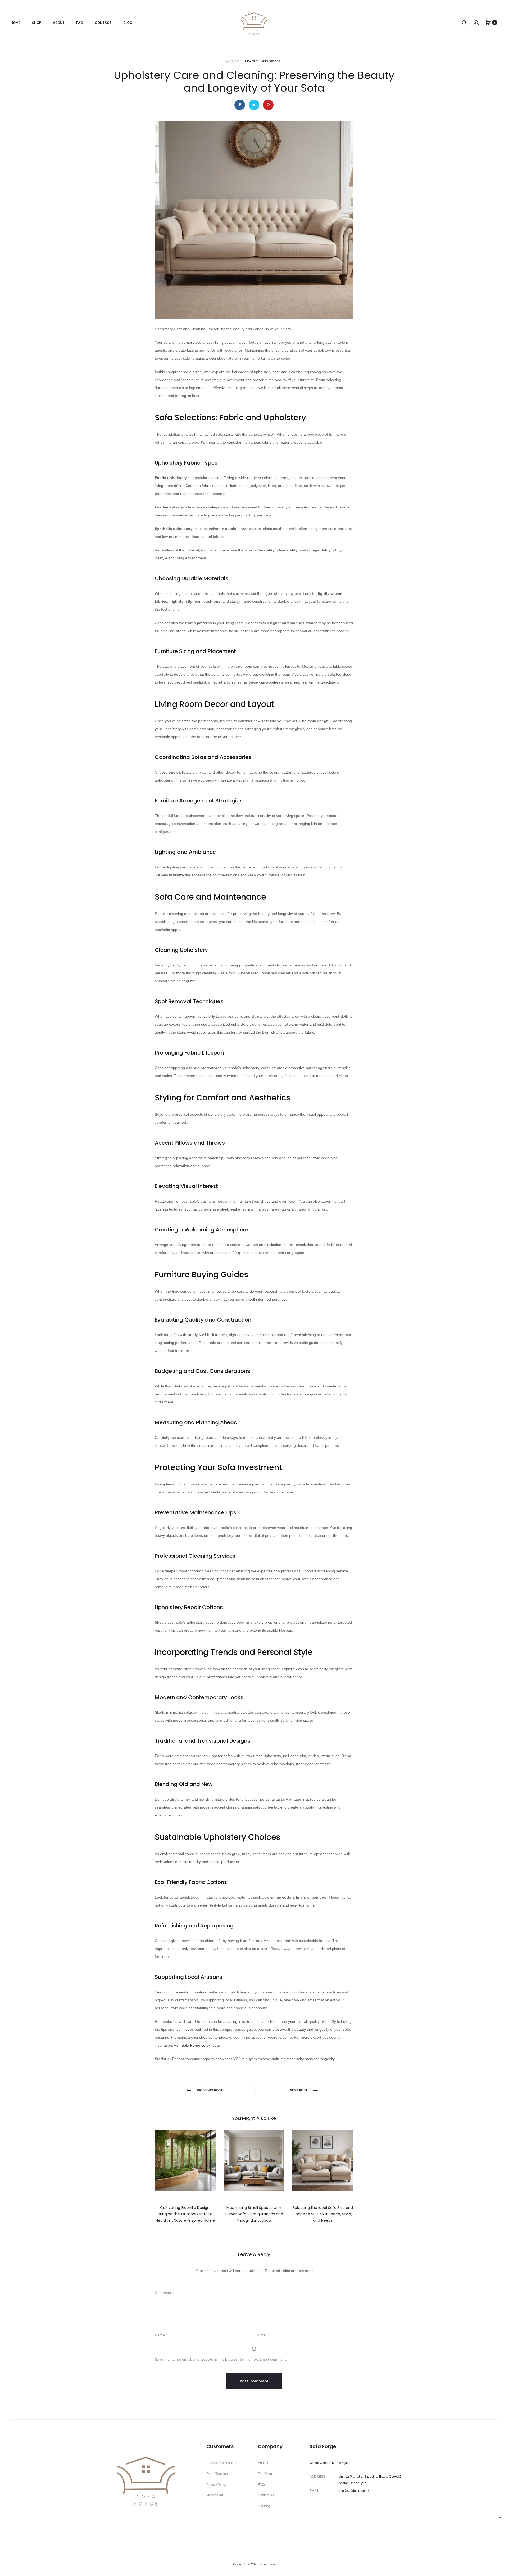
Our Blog (264, 2506)
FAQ (80, 23)
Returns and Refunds (222, 2463)
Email (264, 2335)
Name (161, 2335)
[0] (488, 23)
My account (215, 2495)
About (59, 23)
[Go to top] (500, 2519)
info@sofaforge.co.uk (354, 2491)
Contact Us (266, 2495)
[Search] (464, 23)
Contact (103, 23)
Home (15, 23)
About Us (265, 2463)
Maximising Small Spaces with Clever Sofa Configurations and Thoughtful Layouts (254, 2214)
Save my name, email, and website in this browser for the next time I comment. (221, 2359)
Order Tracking (217, 2474)
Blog (128, 23)
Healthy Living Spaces (263, 61)
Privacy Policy (216, 2485)
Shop (37, 23)
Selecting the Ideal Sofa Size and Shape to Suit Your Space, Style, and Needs (323, 2214)
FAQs (262, 2485)
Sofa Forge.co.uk (196, 2045)
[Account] (476, 23)
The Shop (265, 2474)
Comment (164, 2293)
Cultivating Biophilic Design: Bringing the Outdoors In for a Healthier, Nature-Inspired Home (185, 2214)
